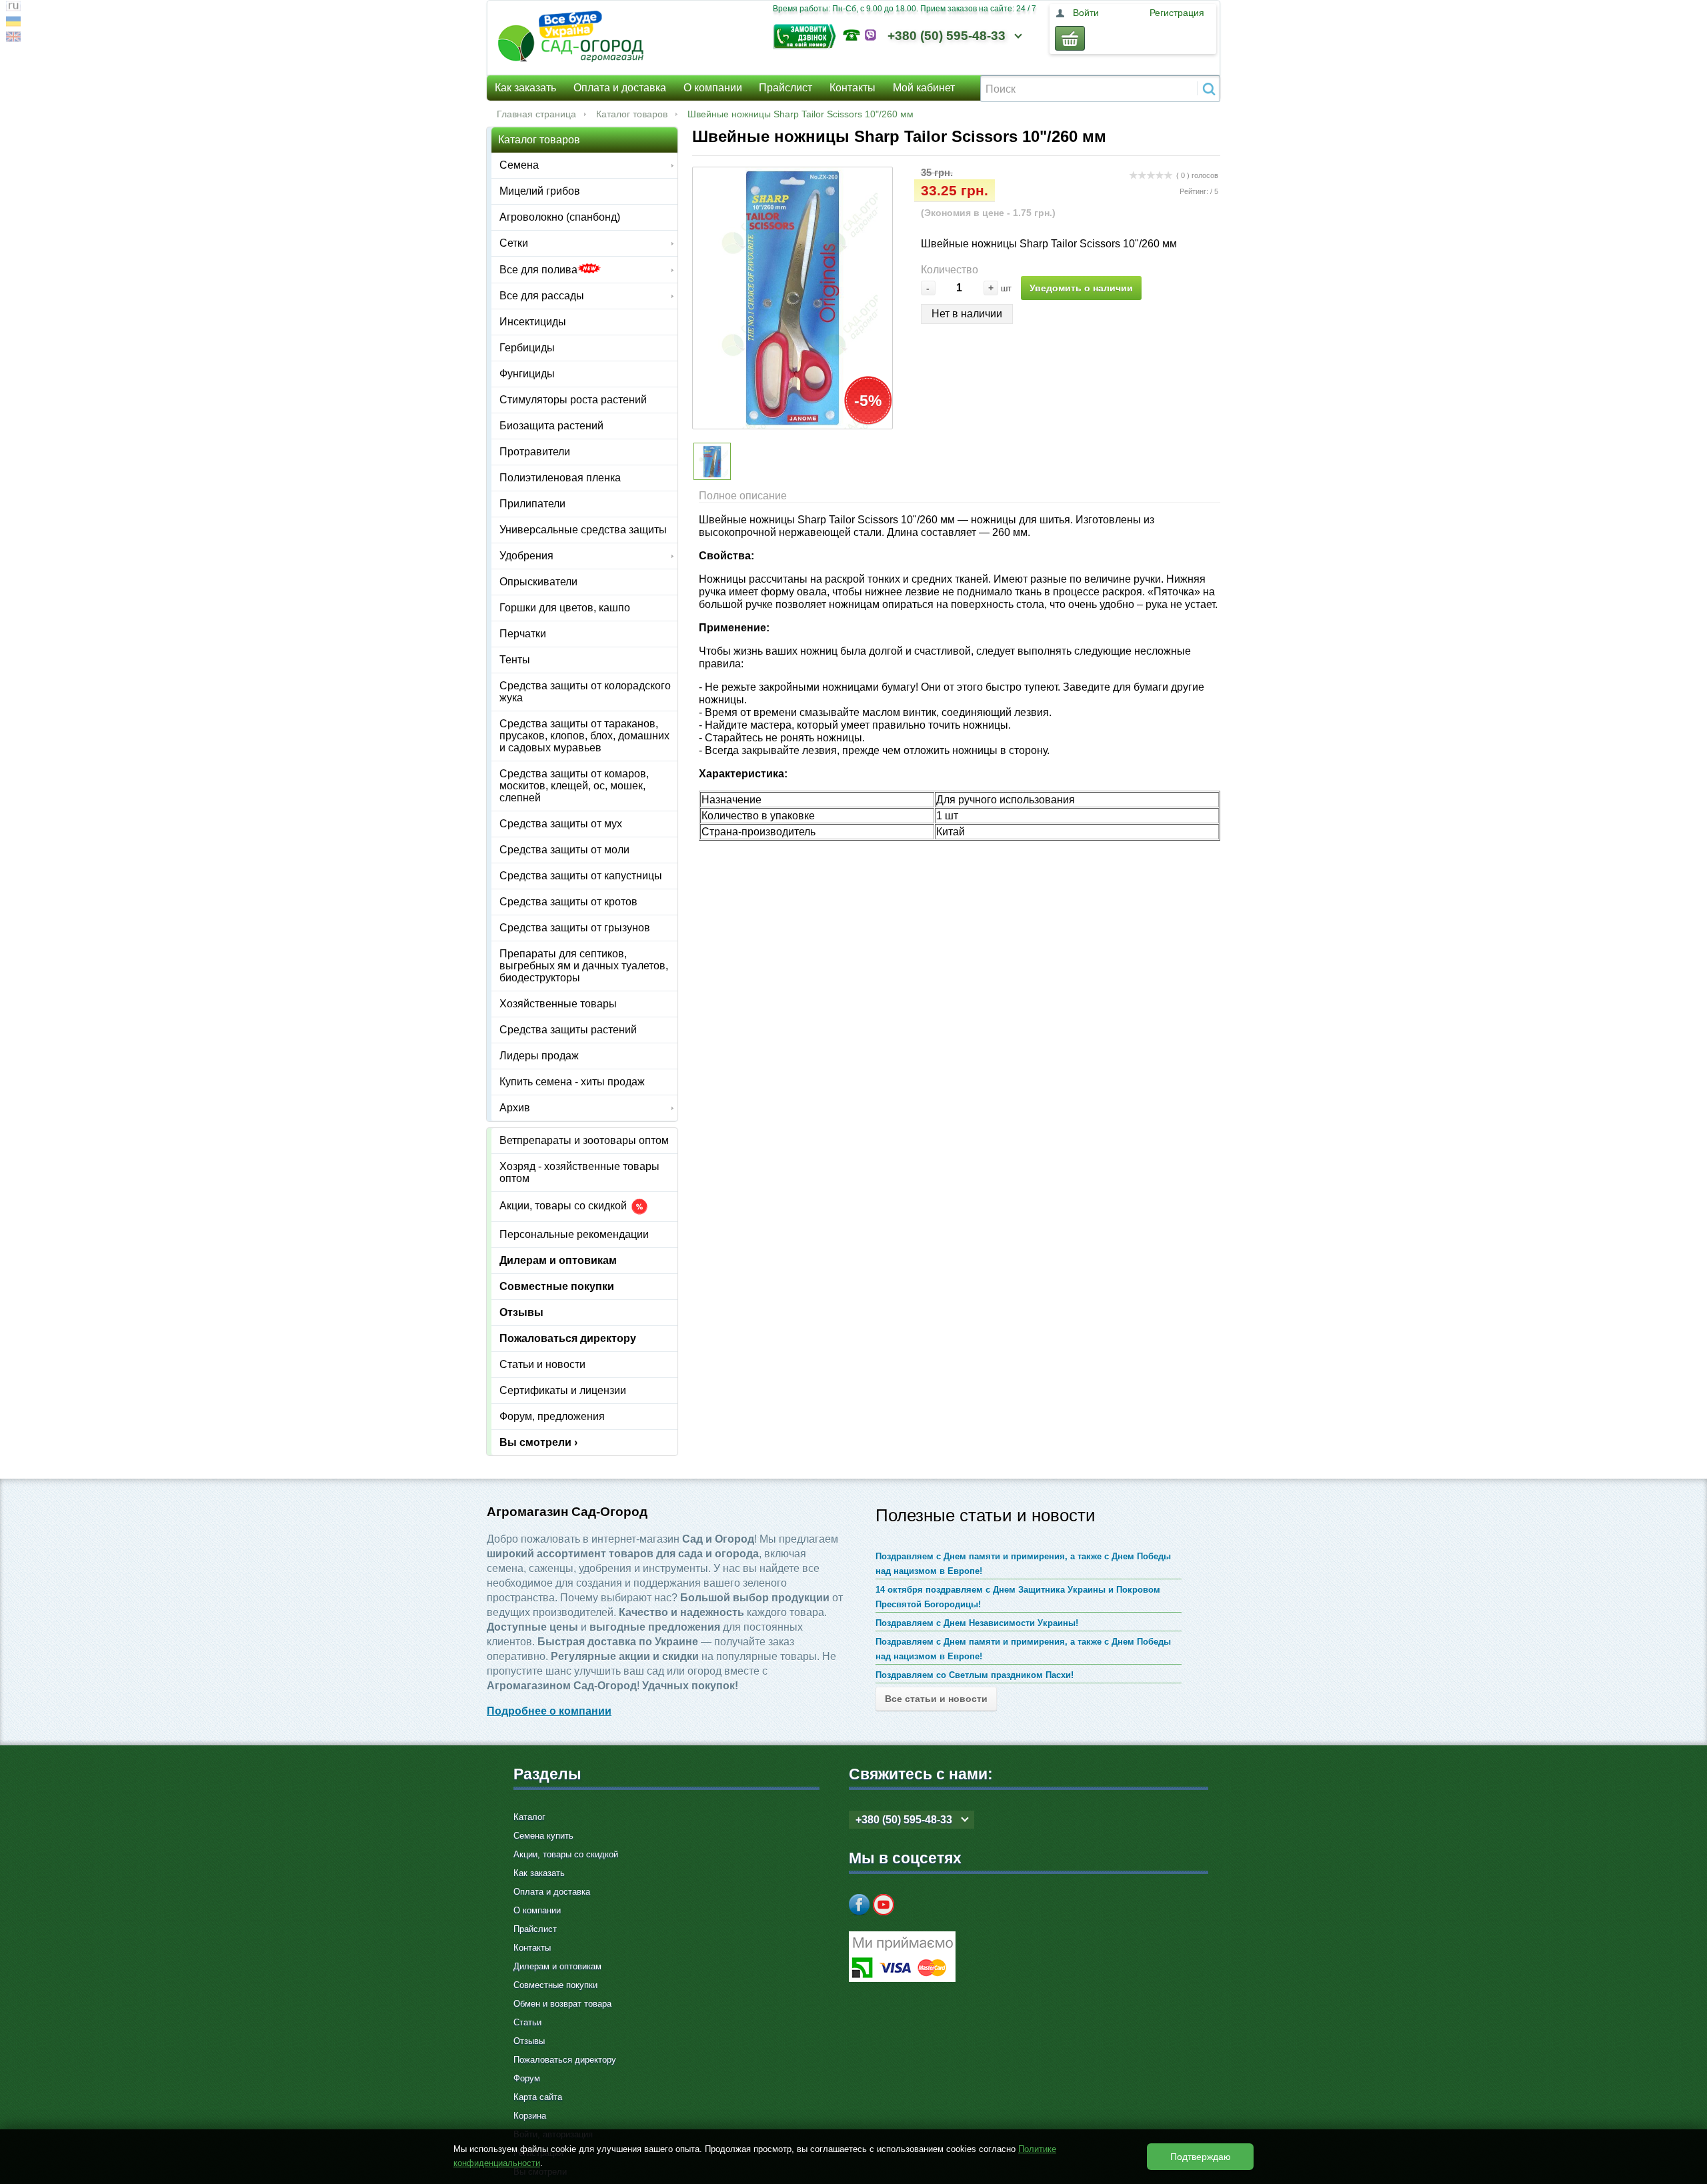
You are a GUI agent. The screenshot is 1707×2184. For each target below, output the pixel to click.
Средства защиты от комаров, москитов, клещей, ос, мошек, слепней (574, 786)
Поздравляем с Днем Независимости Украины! (977, 1623)
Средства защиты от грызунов (575, 928)
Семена (519, 165)
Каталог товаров (632, 114)
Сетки (514, 243)
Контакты (852, 88)
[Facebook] (860, 1905)
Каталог (529, 1817)
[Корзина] (1070, 38)
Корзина (530, 2116)
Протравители (535, 452)
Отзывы (521, 1312)
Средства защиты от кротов (568, 902)
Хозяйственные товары (558, 1004)
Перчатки (523, 634)
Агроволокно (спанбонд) (560, 217)
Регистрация (1177, 13)
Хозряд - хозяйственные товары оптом (579, 1172)
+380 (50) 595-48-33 (947, 36)
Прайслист (785, 88)
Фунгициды (527, 374)
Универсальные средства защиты (583, 530)
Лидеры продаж (539, 1056)
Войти (1086, 13)
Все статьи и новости (936, 1699)
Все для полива (538, 270)
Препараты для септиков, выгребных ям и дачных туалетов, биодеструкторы (584, 966)
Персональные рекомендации (574, 1234)
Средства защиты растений (568, 1030)
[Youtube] (884, 1905)
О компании (713, 88)
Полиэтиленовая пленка (560, 478)
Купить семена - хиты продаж (572, 1082)
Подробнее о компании (549, 1711)
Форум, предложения (552, 1416)
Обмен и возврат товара (562, 2004)
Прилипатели (532, 504)
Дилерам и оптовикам (558, 1260)
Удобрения (526, 556)
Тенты (515, 660)
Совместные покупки (557, 1286)
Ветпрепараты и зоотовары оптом (584, 1140)
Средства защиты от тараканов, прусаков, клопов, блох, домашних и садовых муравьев (584, 736)
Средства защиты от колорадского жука (585, 692)
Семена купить (543, 1836)
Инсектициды (533, 322)
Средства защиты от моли (564, 850)
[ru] (13, 8)
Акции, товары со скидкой (564, 1206)
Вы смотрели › (538, 1442)
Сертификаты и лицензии (563, 1390)
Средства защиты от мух (561, 824)
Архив (515, 1108)
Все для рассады (542, 296)
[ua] (13, 23)
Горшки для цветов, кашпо (565, 608)
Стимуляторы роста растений (573, 400)
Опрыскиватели (538, 582)
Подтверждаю (1201, 2157)
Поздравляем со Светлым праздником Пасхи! (975, 1675)
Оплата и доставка (620, 88)
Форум (527, 2078)
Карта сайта (538, 2097)
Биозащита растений (551, 426)
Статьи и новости (542, 1364)
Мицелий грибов (540, 191)
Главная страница (536, 114)
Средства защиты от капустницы (581, 876)
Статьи (527, 2022)
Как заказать (525, 88)
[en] (13, 38)
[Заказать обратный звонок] (808, 35)
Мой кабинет (924, 88)
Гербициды (527, 348)
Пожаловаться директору (568, 1338)
